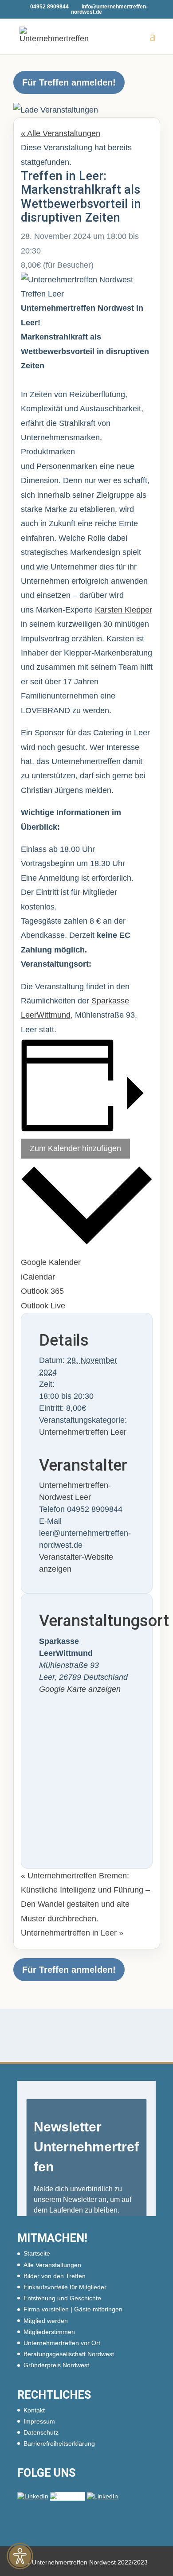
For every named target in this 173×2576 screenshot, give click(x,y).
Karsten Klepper (124, 610)
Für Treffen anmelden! (69, 82)
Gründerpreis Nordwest (56, 2365)
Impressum (39, 2421)
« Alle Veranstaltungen (61, 133)
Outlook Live (43, 1306)
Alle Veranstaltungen (52, 2265)
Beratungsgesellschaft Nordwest (69, 2354)
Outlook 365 (42, 1291)
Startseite (37, 2253)
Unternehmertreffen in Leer (72, 1933)
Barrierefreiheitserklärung (59, 2443)
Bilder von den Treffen (55, 2276)
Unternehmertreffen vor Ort (62, 2343)
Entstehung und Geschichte (62, 2298)
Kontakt (34, 2410)
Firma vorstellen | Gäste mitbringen (73, 2309)
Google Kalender (51, 1262)
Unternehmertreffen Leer (83, 1432)
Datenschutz (41, 2432)
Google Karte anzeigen (80, 1689)
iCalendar (38, 1277)
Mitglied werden (46, 2321)
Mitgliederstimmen (49, 2332)
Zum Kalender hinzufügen (75, 1148)
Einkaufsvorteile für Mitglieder (65, 2287)
